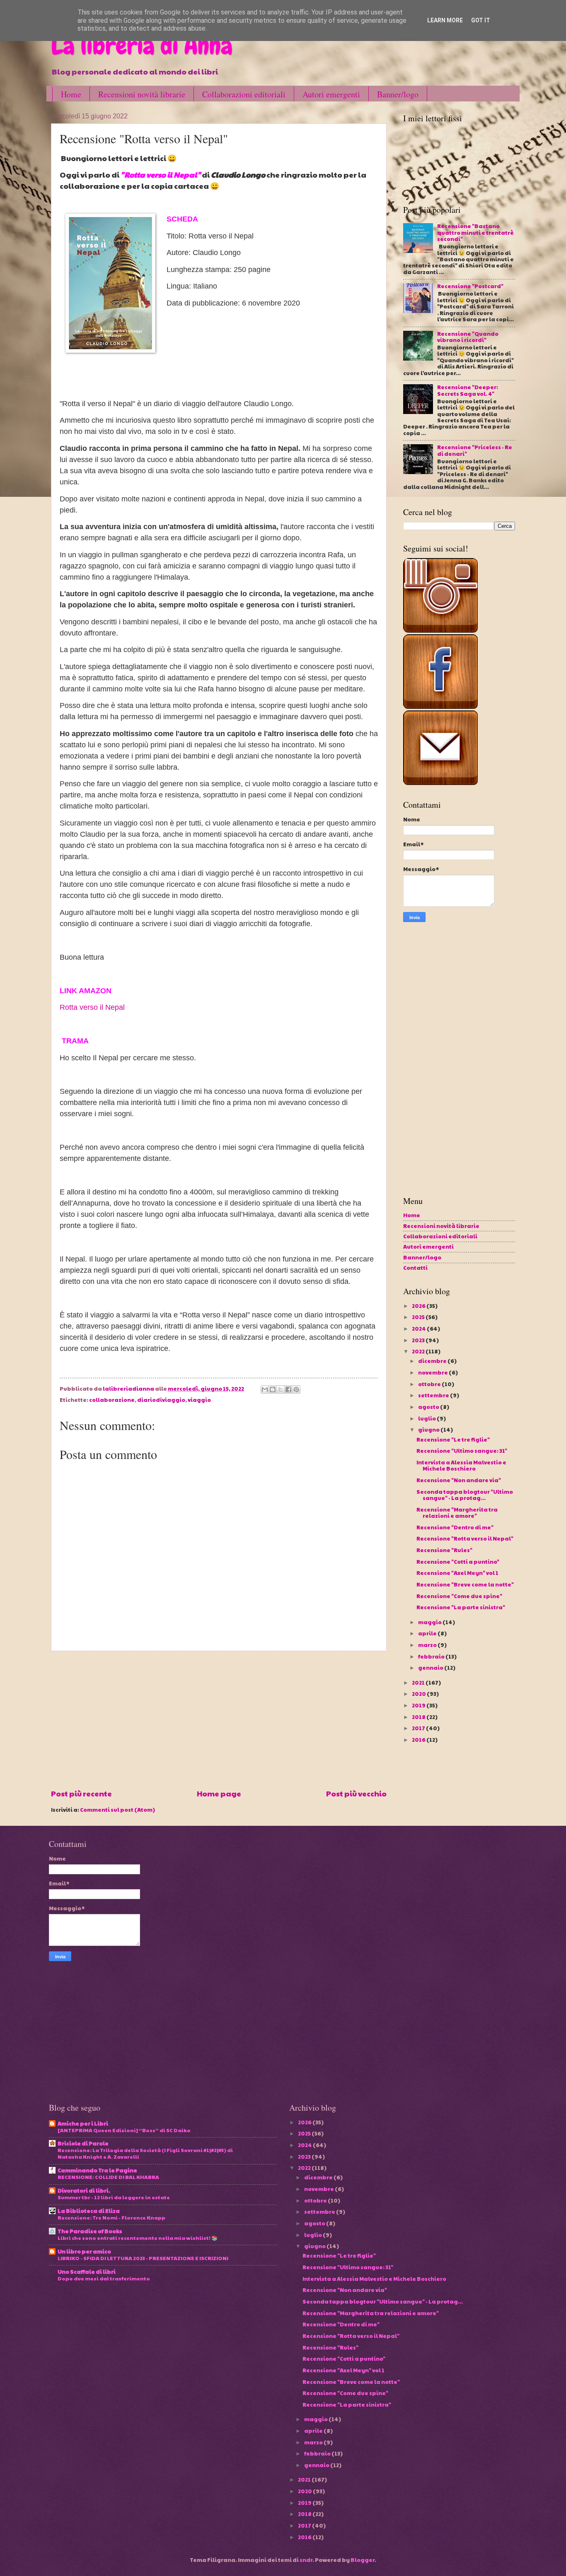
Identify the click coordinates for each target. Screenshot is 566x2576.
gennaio (431, 1668)
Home (71, 94)
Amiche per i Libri (83, 2123)
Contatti (415, 1268)
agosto (429, 1407)
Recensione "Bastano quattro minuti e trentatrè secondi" (475, 232)
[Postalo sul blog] (273, 1389)
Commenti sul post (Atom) (117, 1810)
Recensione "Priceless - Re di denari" (475, 450)
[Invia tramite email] (265, 1389)
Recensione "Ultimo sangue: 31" (462, 1451)
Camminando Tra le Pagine (97, 2170)
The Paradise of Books (90, 2231)
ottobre (430, 1384)
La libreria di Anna (142, 46)
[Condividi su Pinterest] (296, 1389)
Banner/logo (398, 94)
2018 (419, 1717)
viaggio (199, 1400)
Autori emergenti (331, 94)
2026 (419, 1306)
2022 (419, 1351)
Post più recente (81, 1793)
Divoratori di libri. (84, 2191)
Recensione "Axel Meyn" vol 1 (457, 1573)
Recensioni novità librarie (142, 94)
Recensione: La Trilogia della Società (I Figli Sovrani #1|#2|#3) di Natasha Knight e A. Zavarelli (145, 2153)
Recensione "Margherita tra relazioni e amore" (457, 1513)
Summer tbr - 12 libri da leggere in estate (114, 2197)
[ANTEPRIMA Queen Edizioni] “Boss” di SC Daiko (124, 2130)
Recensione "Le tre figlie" (453, 1440)
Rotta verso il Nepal (92, 1007)
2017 (419, 1728)
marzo (428, 1645)
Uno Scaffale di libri (87, 2272)
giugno (429, 1430)
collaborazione (112, 1400)
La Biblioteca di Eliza (89, 2211)
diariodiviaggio (161, 1400)
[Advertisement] (219, 1719)
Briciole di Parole (83, 2143)
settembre (434, 1395)
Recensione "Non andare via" (459, 1480)
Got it (481, 20)
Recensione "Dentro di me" (455, 1527)
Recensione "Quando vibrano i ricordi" (468, 337)
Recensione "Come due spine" (459, 1596)
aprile (428, 1633)
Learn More (445, 20)
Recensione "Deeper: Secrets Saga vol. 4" (468, 390)
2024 (419, 1329)
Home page (219, 1793)
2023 (419, 1340)
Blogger (363, 2560)
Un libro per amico (84, 2251)
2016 (419, 1740)
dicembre (433, 1361)
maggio (430, 1622)
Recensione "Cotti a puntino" (458, 1562)
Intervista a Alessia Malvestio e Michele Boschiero (461, 1465)
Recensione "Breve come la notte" (465, 1584)
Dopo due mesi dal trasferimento (104, 2278)
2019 (419, 1705)
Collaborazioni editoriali (244, 94)
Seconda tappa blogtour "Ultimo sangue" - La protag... (465, 1495)
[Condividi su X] (281, 1389)
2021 (419, 1683)
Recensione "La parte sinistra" (461, 1607)
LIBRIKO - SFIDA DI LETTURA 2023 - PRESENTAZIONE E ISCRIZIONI (143, 2258)
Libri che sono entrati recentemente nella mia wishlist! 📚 (138, 2238)
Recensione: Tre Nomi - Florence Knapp (111, 2217)
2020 (419, 1694)
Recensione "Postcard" (470, 286)
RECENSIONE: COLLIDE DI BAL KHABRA (108, 2177)
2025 (419, 1317)
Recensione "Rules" (444, 1550)
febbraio (432, 1656)
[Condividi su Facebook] (288, 1389)
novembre (433, 1372)
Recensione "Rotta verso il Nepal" (465, 1538)
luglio (427, 1418)
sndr (306, 2560)
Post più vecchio (356, 1793)
